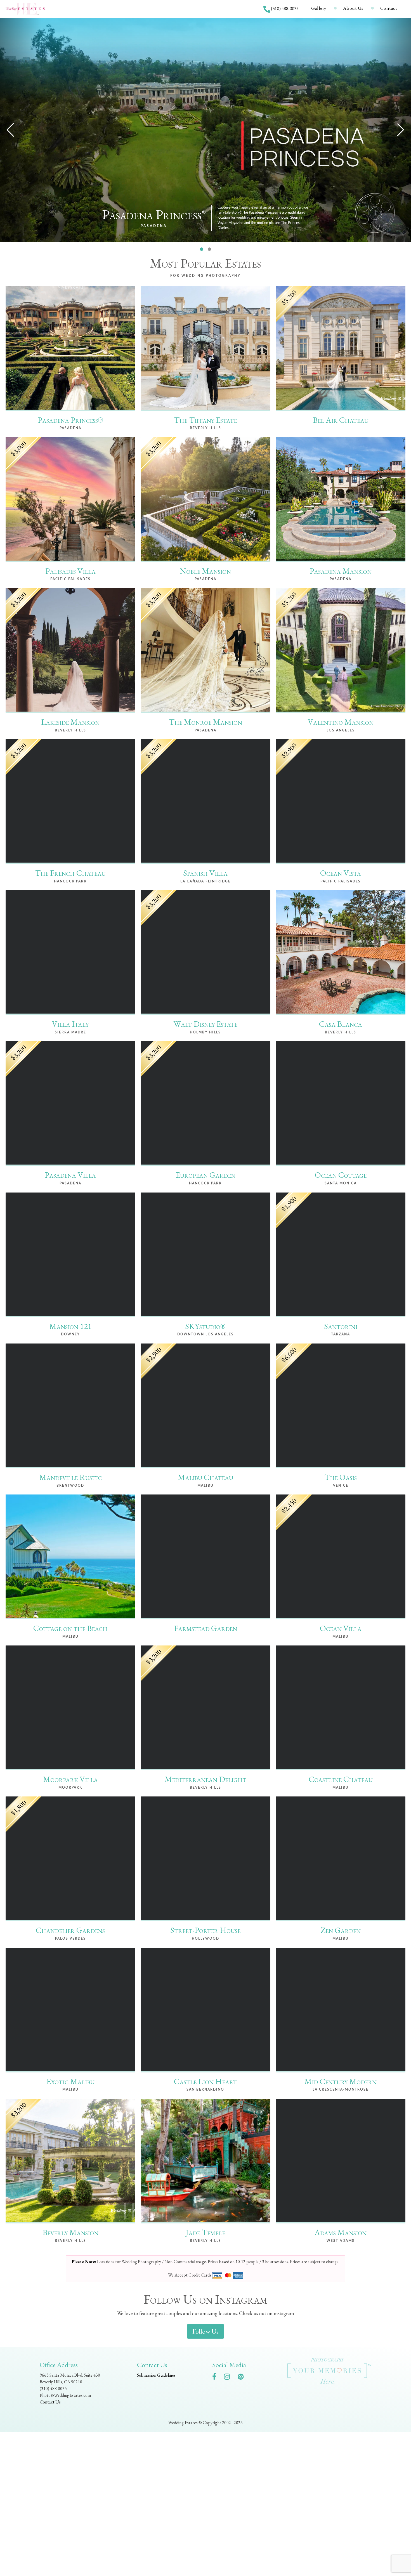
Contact (389, 8)
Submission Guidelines (156, 2375)
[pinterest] (243, 2378)
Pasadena (154, 226)
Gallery (319, 8)
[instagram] (230, 2378)
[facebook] (217, 2378)
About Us (353, 8)
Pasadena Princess (154, 215)
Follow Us (206, 2331)
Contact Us (50, 2402)
